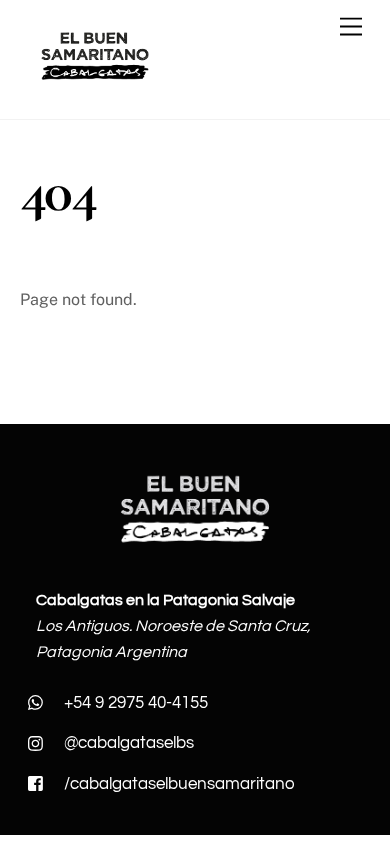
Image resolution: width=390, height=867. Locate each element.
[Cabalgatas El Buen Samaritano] (95, 82)
